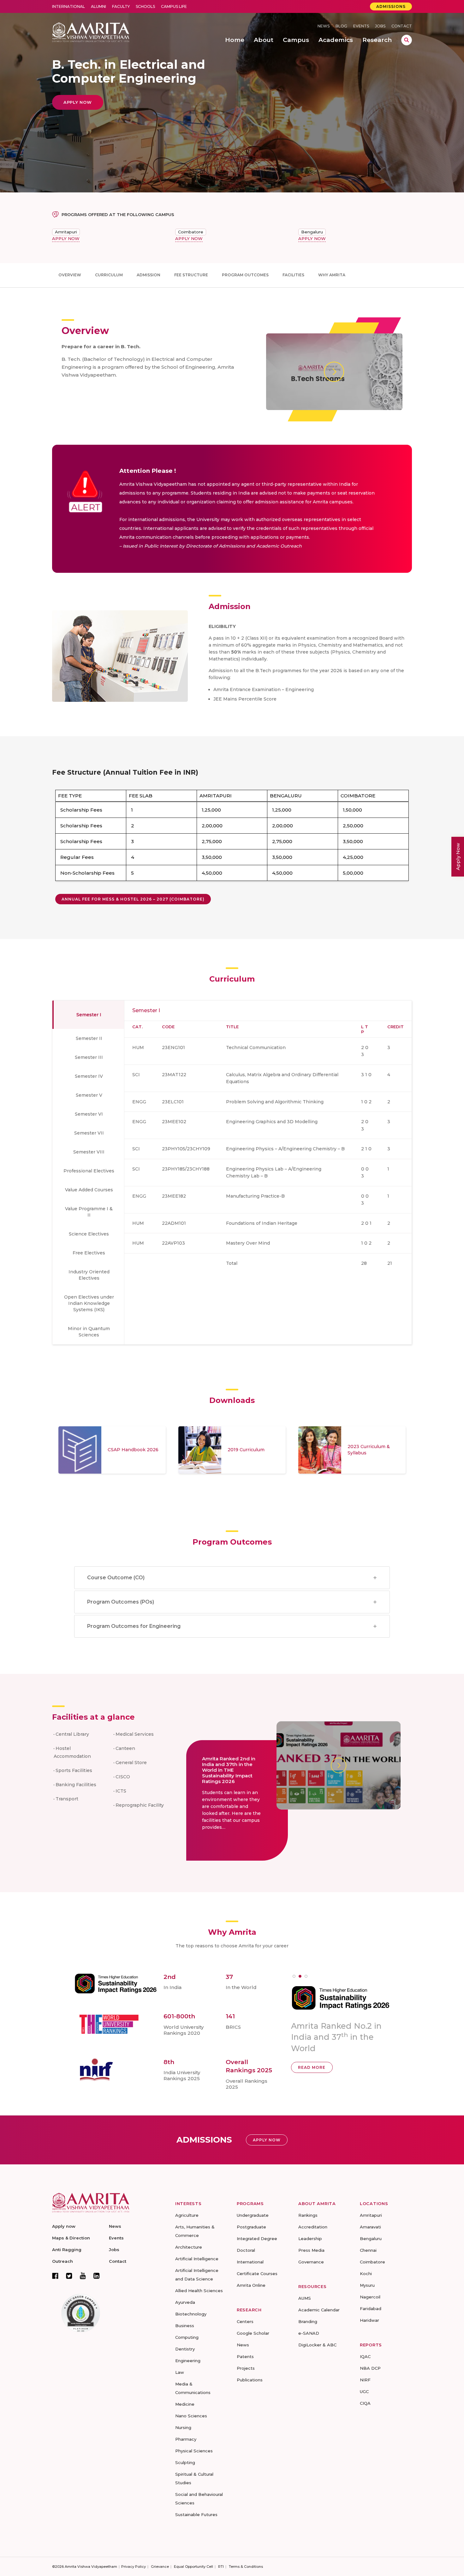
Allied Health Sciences (199, 2291)
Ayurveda (185, 2302)
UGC (364, 2391)
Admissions (391, 6)
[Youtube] (83, 2276)
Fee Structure (191, 275)
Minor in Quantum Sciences (89, 1332)
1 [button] (294, 1976)
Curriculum (109, 275)
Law (180, 2372)
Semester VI (89, 1114)
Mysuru (367, 2285)
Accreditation (313, 2227)
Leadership (310, 2239)
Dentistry (185, 2349)
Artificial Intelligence (197, 2259)
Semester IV (89, 1076)
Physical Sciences (194, 2451)
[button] (133, 899)
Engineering (188, 2361)
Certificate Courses (257, 2274)
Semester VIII (89, 1152)
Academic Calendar (319, 2310)
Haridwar (369, 2320)
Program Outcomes (245, 275)
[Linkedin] (97, 2276)
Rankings (308, 2215)
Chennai (368, 2250)
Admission (149, 275)
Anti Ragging (67, 2250)
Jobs (380, 26)
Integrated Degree (257, 2239)
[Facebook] (55, 2276)
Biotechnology (191, 2314)
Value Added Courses (89, 1190)
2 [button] (300, 1976)
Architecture (189, 2247)
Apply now (64, 2226)
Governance (311, 2262)
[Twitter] (69, 2276)
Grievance (160, 2567)
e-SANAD (309, 2333)
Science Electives (89, 1234)
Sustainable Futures (196, 2514)
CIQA (365, 2403)
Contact (402, 26)
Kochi (366, 2274)
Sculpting (185, 2462)
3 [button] (306, 1976)
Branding (308, 2321)
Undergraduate (253, 2215)
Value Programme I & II (89, 1212)
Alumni (98, 6)
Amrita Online (251, 2285)
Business (185, 2326)
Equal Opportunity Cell (193, 2567)
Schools (145, 6)
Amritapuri (66, 232)
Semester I (89, 1015)
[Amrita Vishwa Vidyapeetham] (91, 32)
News (324, 26)
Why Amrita (332, 275)
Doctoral (246, 2250)
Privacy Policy (134, 2567)
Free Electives (89, 1253)
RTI (221, 2567)
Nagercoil (370, 2297)
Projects (246, 2368)
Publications (250, 2380)
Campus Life (174, 6)
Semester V (89, 1095)
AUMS (305, 2298)
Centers (245, 2321)
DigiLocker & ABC (317, 2345)
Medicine (185, 2404)
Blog (341, 26)
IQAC (365, 2356)
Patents (245, 2356)
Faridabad (371, 2309)
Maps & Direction (71, 2238)
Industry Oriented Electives (89, 1275)
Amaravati (370, 2227)
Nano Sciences (191, 2416)
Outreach (62, 2261)
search (407, 40)
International (68, 6)
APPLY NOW (66, 238)
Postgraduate (251, 2227)
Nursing (183, 2427)
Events (361, 26)
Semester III (89, 1057)
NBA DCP (370, 2368)
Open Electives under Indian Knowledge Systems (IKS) (89, 1303)
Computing (187, 2337)
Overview (70, 275)
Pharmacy (186, 2439)
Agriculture (187, 2215)
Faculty (121, 6)
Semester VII (89, 1133)
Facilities (293, 275)
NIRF (365, 2380)
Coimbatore (191, 232)
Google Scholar (253, 2333)
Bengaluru (312, 232)
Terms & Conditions (246, 2567)
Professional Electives (89, 1171)
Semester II (89, 1038)
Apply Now (458, 857)
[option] (112, 1450)
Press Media (311, 2250)
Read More (312, 2059)
